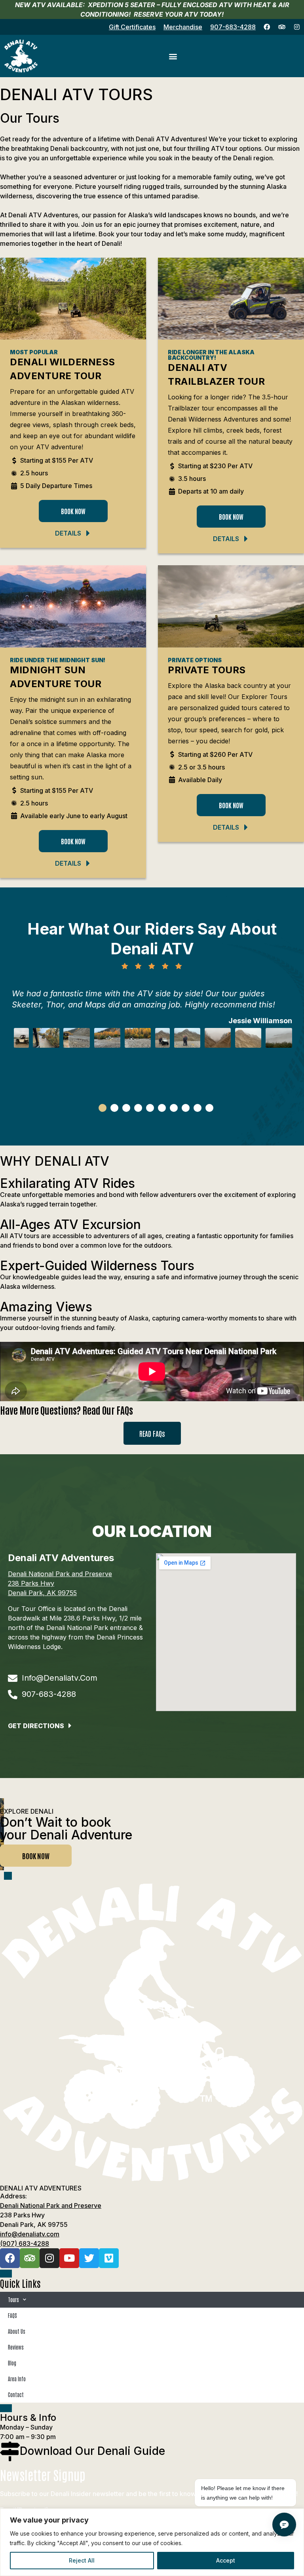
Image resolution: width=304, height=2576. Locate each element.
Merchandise (183, 27)
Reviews (16, 2347)
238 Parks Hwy (31, 1583)
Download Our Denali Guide (92, 2451)
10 (209, 1108)
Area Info (17, 2379)
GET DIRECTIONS (36, 1726)
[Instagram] (297, 27)
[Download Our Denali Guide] (10, 2451)
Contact (16, 2395)
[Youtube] (69, 2258)
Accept (226, 2560)
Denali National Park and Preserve (60, 1574)
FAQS (12, 2315)
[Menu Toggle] (173, 56)
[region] (152, 2542)
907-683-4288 (233, 27)
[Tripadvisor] (282, 27)
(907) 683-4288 (25, 2244)
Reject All (82, 2560)
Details (68, 533)
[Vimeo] (109, 2258)
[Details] (88, 533)
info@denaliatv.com (30, 2234)
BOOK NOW (36, 1856)
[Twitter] (89, 2258)
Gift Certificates (132, 27)
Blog (12, 2363)
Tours (13, 2300)
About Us (17, 2331)
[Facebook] (267, 27)
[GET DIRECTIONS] (70, 1726)
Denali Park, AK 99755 (42, 1593)
